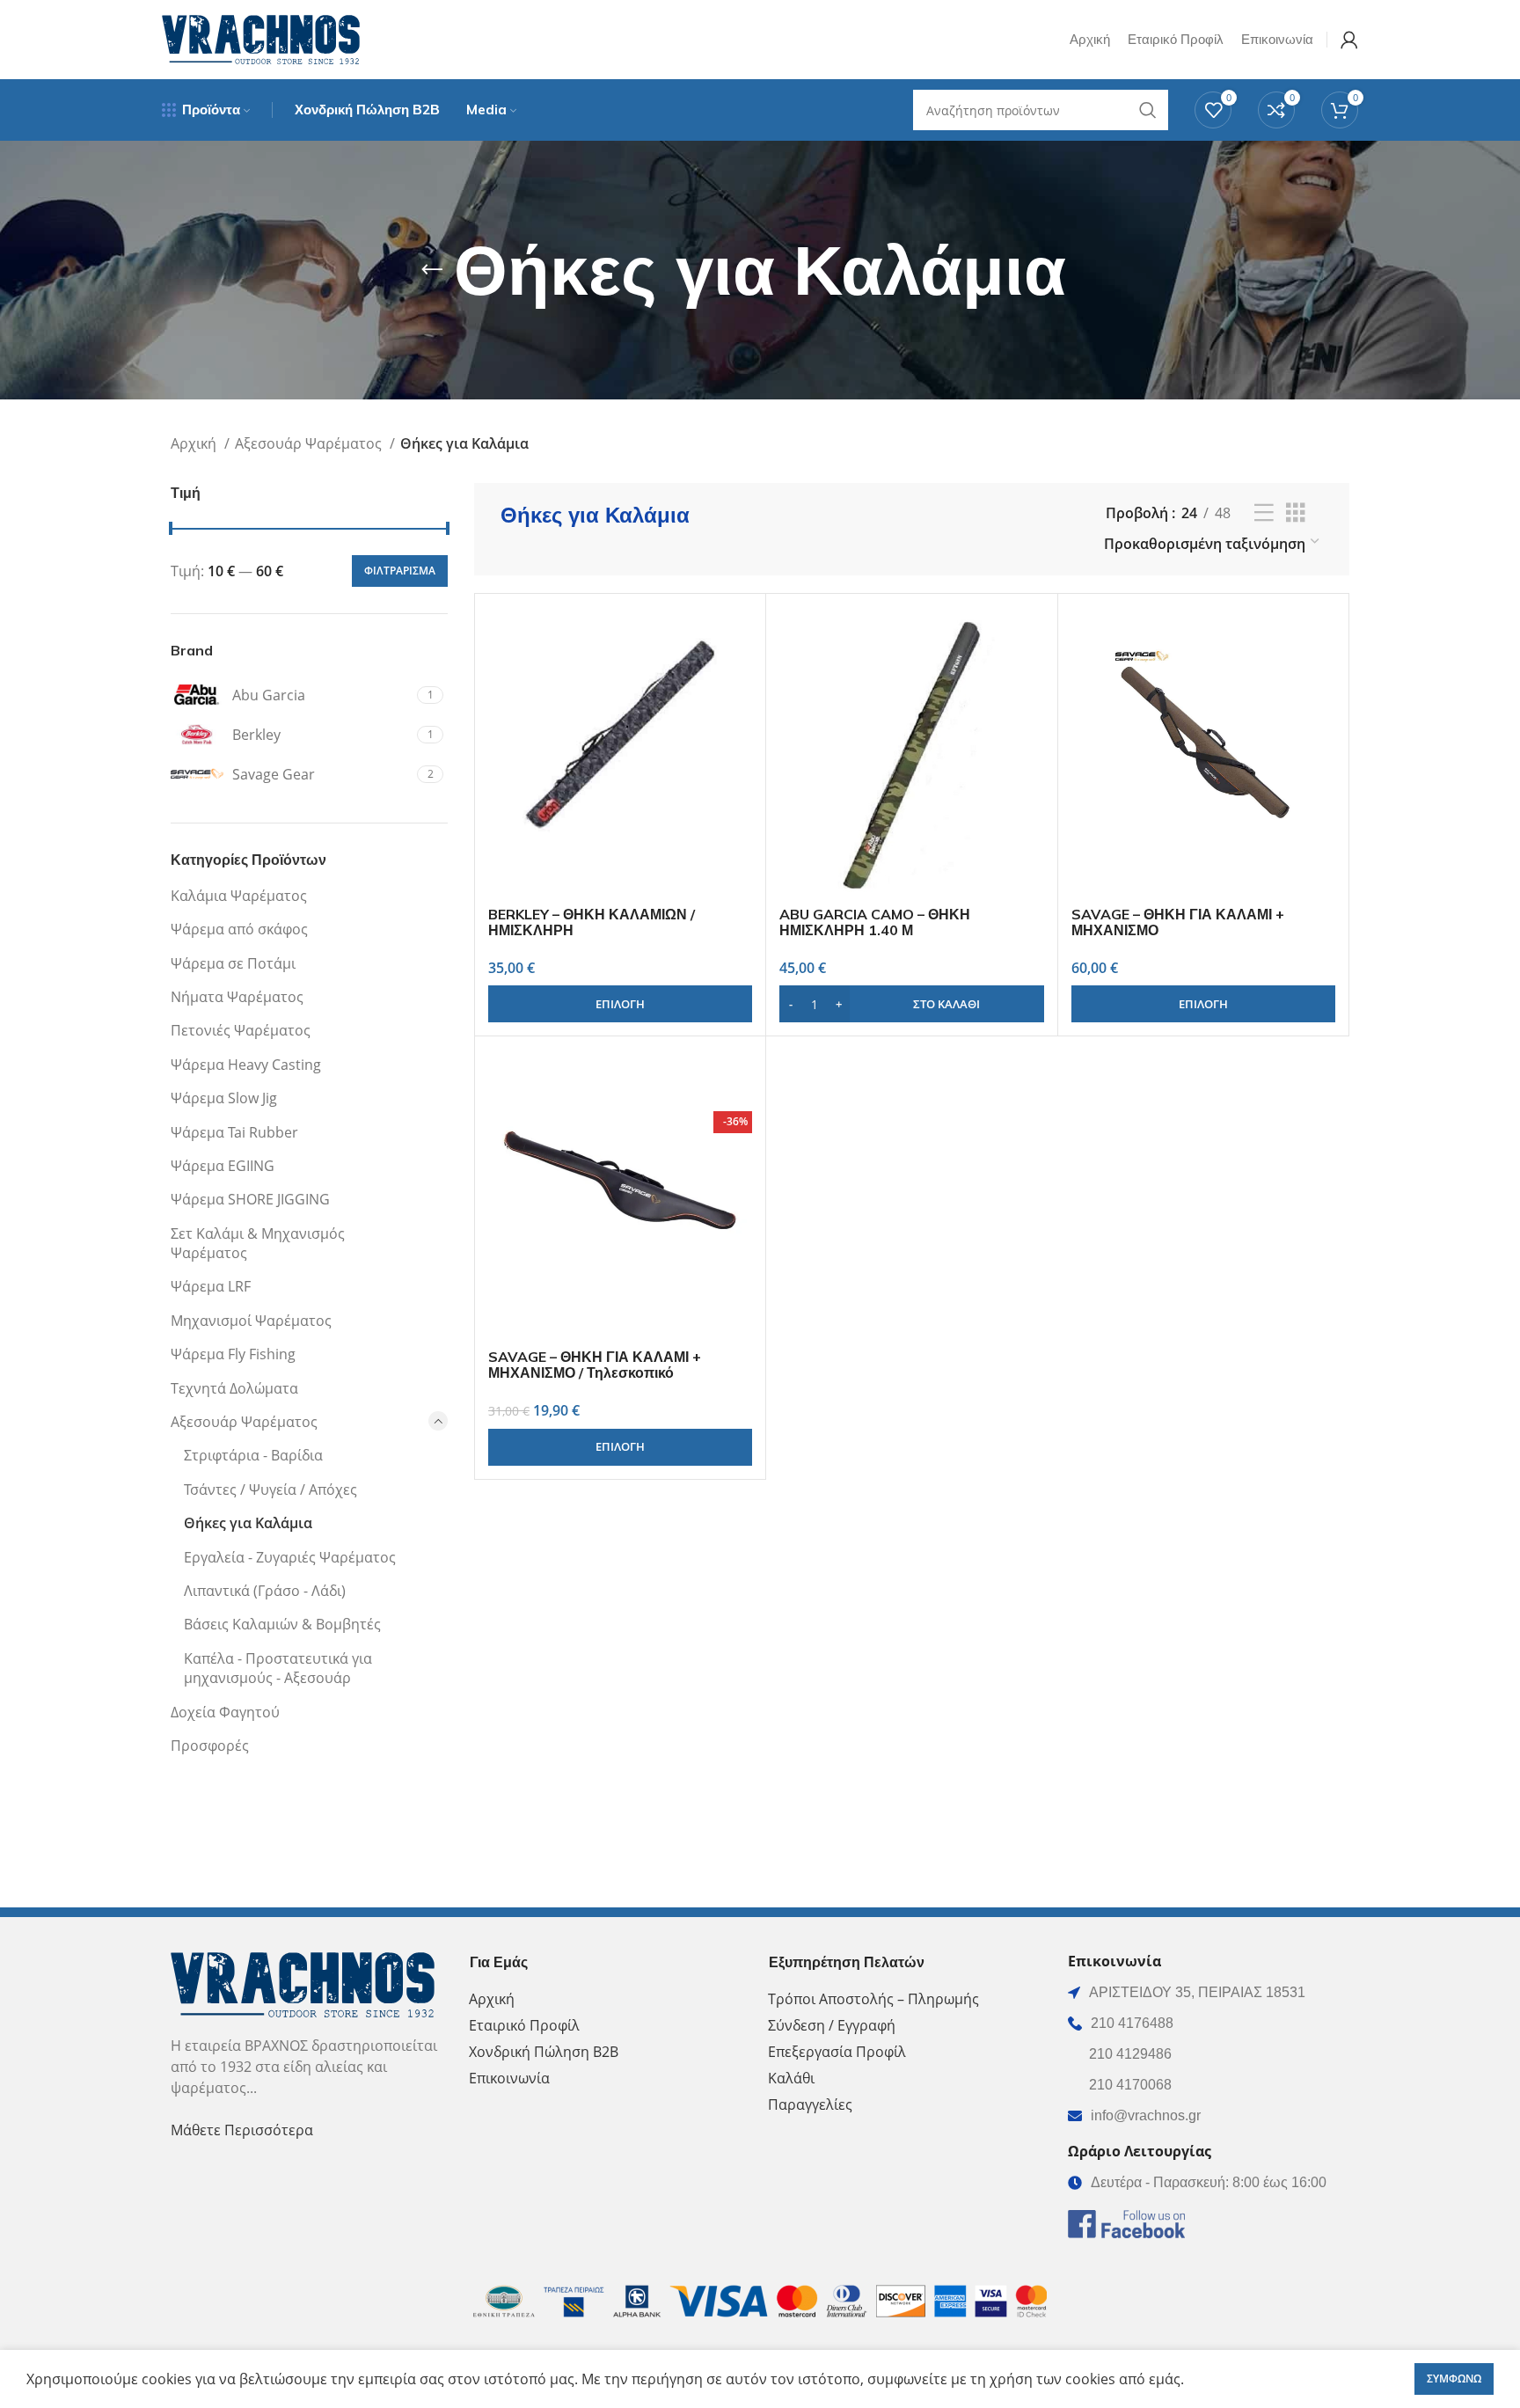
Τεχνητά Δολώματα (234, 1388)
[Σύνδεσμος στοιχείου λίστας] (1209, 2024)
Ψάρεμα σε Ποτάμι (233, 963)
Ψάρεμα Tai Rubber (234, 1132)
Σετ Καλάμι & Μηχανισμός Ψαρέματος (258, 1243)
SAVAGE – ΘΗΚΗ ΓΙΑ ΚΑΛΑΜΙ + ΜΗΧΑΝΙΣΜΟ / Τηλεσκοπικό (595, 1365)
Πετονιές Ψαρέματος (241, 1030)
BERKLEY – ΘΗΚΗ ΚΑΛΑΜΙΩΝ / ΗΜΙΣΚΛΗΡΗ (592, 922)
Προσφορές (210, 1746)
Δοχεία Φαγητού (225, 1712)
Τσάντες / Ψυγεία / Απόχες (270, 1489)
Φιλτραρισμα (400, 571)
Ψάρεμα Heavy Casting (246, 1065)
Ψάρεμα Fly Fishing (233, 1354)
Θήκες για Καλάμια (248, 1523)
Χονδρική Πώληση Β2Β (544, 2052)
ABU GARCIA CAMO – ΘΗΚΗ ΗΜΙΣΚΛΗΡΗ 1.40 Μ (875, 922)
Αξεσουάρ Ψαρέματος (310, 443)
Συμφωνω (1454, 2379)
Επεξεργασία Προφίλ (837, 2052)
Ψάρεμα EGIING (223, 1166)
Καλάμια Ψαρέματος (239, 896)
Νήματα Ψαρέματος (237, 997)
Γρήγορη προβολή (739, 675)
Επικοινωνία (509, 2078)
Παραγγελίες (810, 2104)
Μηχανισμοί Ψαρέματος (251, 1321)
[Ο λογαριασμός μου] (1349, 40)
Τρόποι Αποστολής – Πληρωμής (873, 1999)
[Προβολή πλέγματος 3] (1296, 513)
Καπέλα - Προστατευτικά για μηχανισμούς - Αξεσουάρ (278, 1668)
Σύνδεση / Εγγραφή (832, 2025)
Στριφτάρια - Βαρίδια (253, 1455)
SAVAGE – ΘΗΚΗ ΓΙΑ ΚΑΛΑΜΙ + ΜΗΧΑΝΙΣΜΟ (1178, 922)
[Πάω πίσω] (432, 270)
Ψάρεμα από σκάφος (239, 929)
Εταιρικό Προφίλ (524, 2025)
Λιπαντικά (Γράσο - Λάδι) (265, 1591)
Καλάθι (791, 2078)
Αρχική (195, 443)
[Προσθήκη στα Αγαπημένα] (739, 715)
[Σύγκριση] (739, 636)
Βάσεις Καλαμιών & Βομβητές (282, 1624)
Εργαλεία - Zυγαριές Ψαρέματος (290, 1557)
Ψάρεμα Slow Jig (224, 1098)
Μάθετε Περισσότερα (242, 2130)
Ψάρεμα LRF (211, 1286)
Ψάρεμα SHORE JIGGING (250, 1199)
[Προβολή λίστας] (1264, 513)
